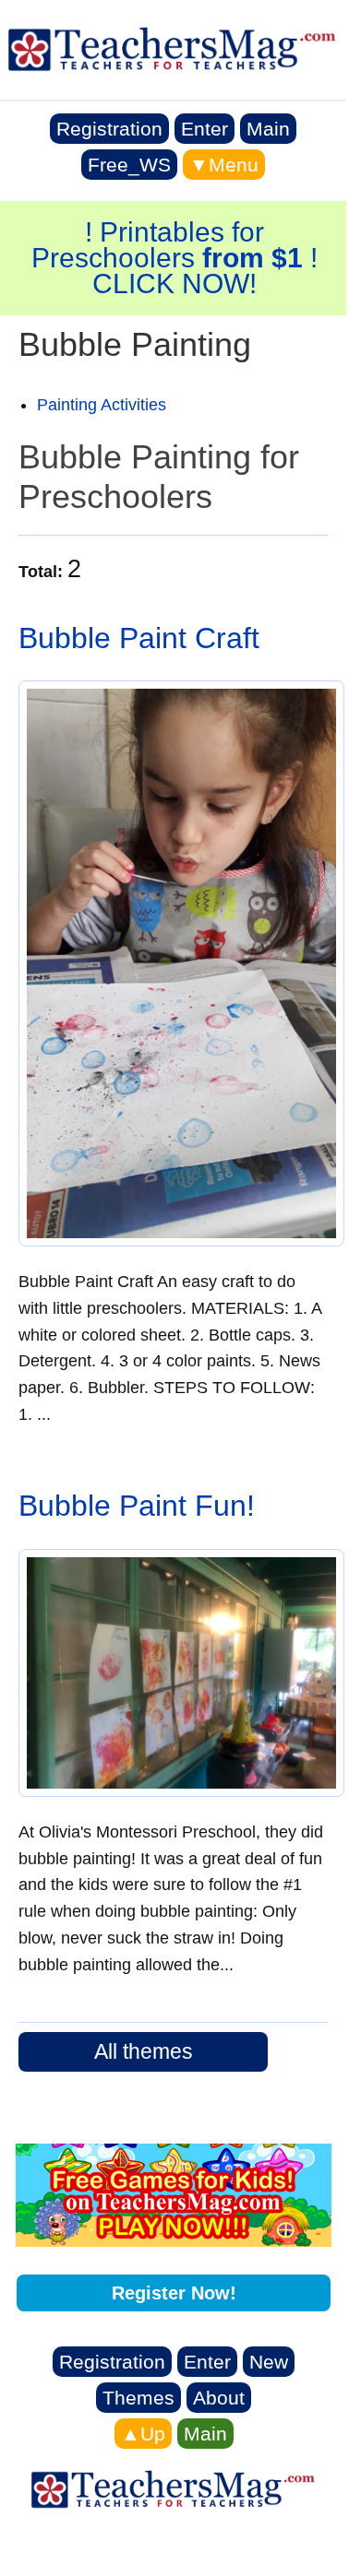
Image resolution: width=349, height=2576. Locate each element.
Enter (205, 129)
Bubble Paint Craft (139, 638)
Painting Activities (102, 405)
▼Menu (224, 165)
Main (268, 129)
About (219, 2398)
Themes (138, 2398)
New (269, 2362)
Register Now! (174, 2293)
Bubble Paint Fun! (137, 1506)
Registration (109, 129)
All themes (144, 2051)
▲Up (143, 2434)
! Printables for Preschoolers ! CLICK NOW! (174, 258)
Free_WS (129, 165)
